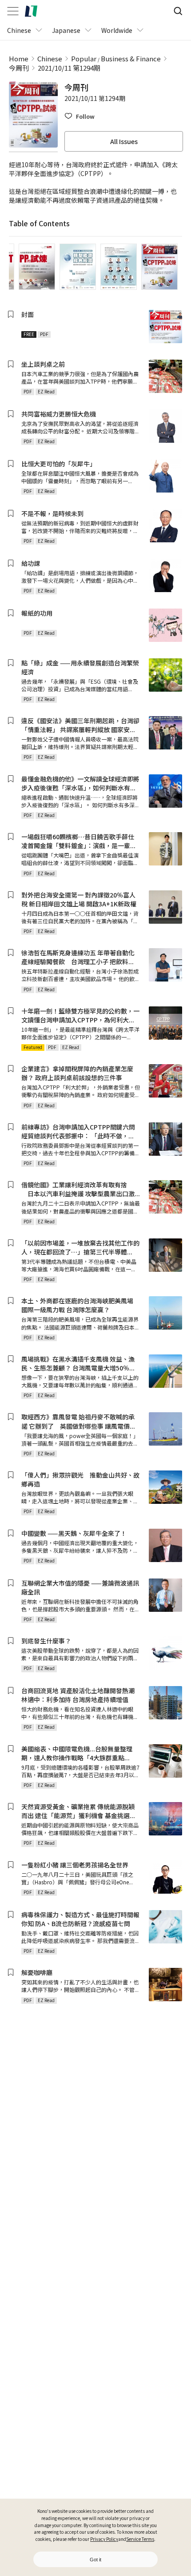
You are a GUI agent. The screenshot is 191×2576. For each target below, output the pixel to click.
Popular (84, 58)
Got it (95, 2560)
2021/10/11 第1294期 (69, 68)
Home (19, 58)
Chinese (50, 58)
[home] (31, 11)
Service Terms (140, 2539)
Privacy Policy (104, 2539)
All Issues (124, 141)
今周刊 (19, 68)
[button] (80, 116)
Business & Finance (131, 58)
